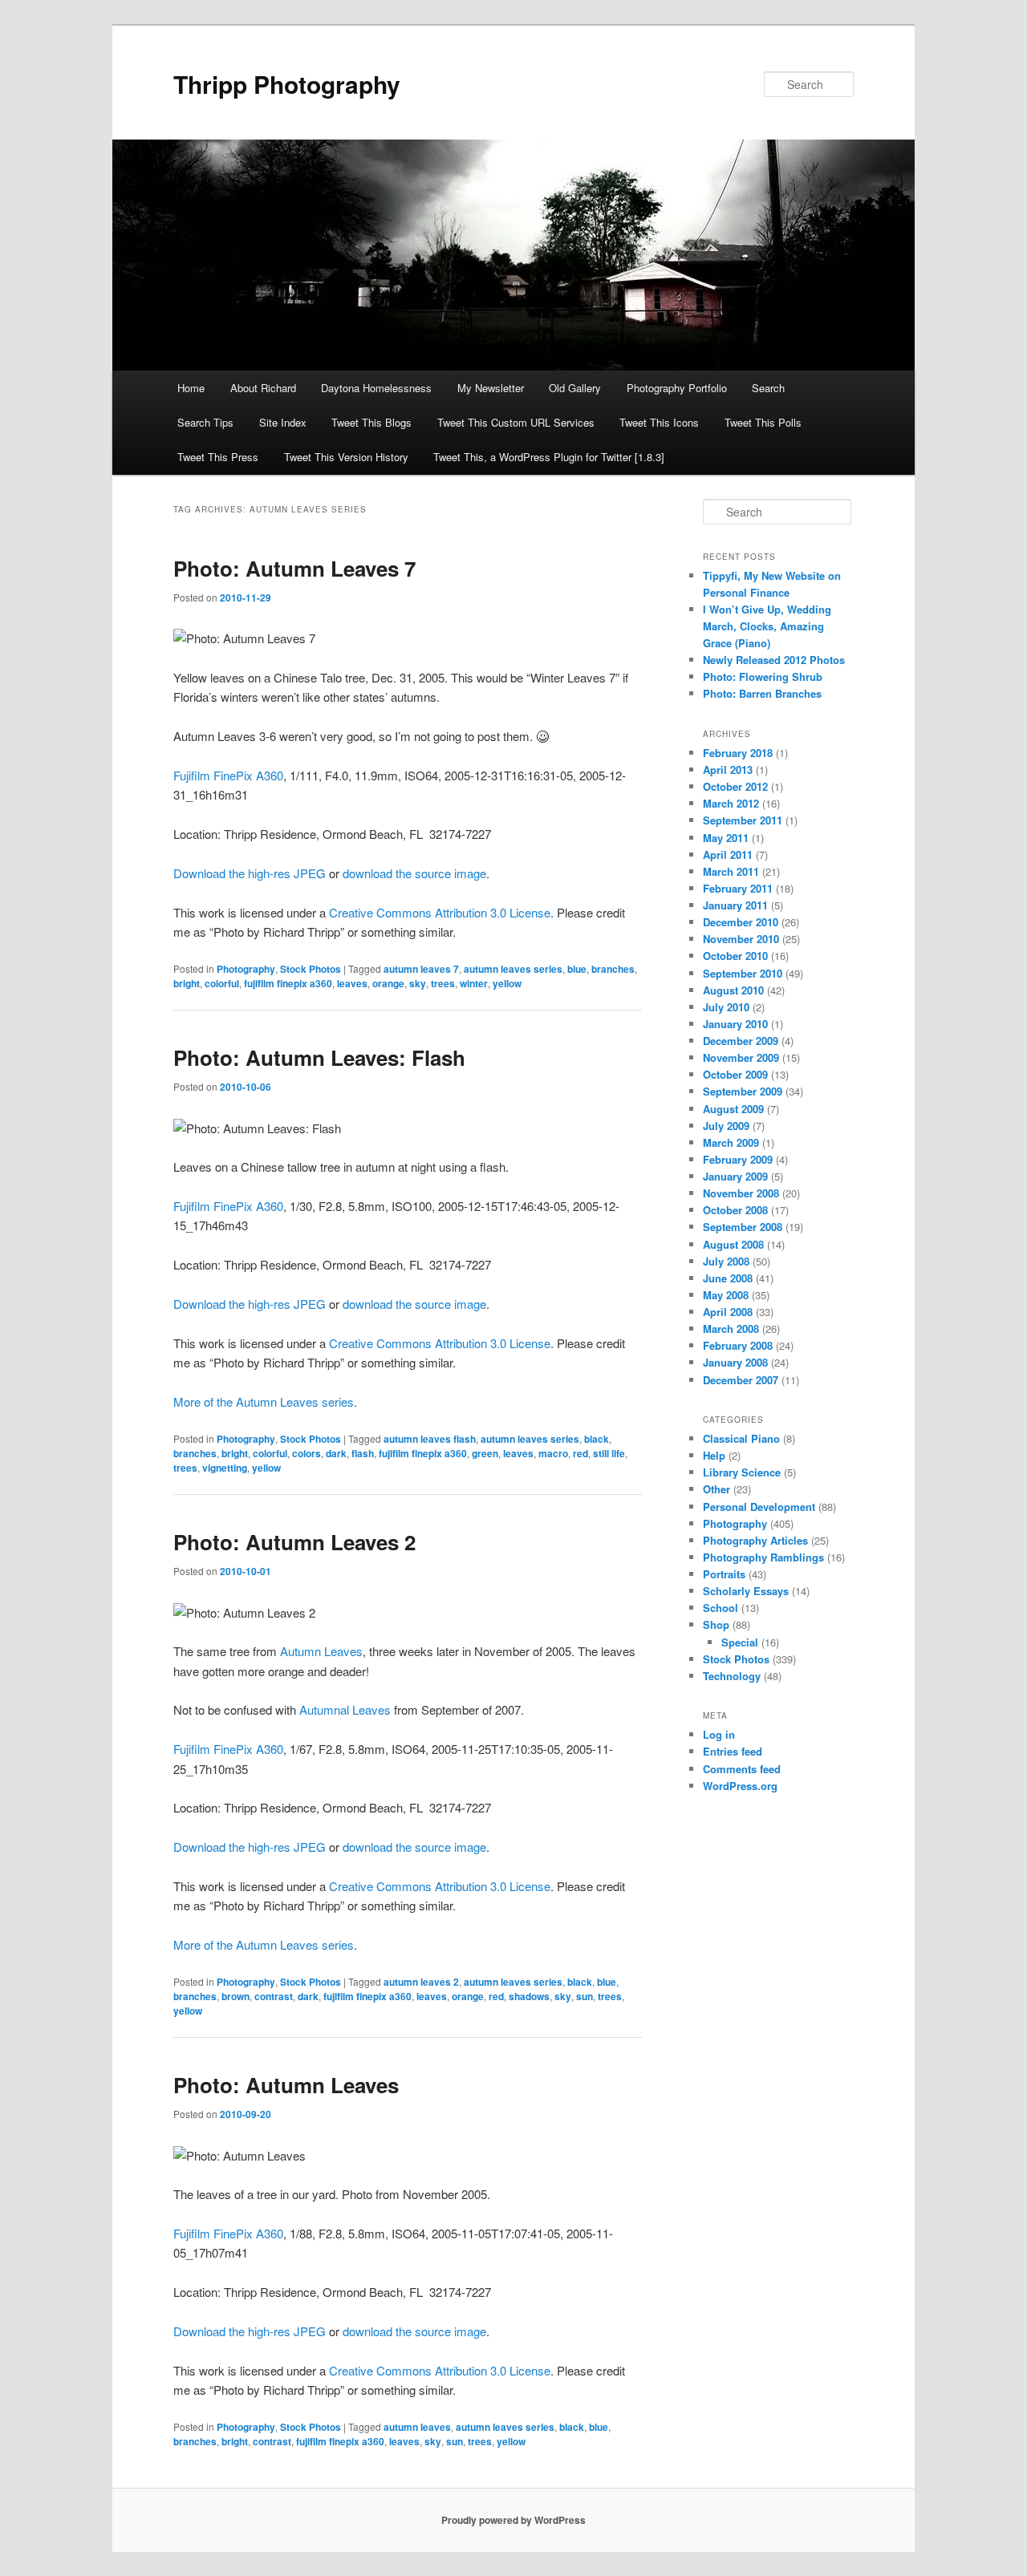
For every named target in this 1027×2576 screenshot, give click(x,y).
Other (716, 1489)
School (721, 1608)
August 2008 (733, 1244)
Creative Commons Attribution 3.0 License (440, 912)
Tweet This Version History (346, 457)
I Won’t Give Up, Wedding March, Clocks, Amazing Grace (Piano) (767, 626)
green (485, 1453)
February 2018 (738, 753)
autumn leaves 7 (421, 969)
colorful (222, 983)
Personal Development (759, 1507)
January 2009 (735, 1176)
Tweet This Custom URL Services (516, 422)
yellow (507, 983)
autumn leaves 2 (421, 1982)
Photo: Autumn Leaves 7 (294, 568)
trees (443, 983)
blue (577, 969)
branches (613, 969)
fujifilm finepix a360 (288, 983)
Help (714, 1455)
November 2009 (741, 1057)
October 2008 (735, 1210)
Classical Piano (741, 1438)
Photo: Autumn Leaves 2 (294, 1542)
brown (235, 1996)
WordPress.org (740, 1786)
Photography (246, 969)
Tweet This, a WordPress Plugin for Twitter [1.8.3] (549, 457)
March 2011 (731, 871)
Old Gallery (575, 388)
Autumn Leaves (321, 1651)
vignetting (225, 1468)
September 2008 (743, 1227)
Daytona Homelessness (376, 388)
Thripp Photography (287, 84)
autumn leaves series (513, 969)
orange (388, 983)
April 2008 (728, 1312)
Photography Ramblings (763, 1557)
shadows (529, 1996)
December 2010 (741, 922)
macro (553, 1453)
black (597, 1439)
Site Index (283, 422)
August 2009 (733, 1109)
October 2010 (735, 956)
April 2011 (728, 855)
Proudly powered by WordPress (513, 2520)
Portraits (724, 1574)
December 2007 (741, 1380)
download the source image (414, 873)
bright (187, 983)
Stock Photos (311, 969)
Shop (716, 1624)
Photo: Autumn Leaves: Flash (319, 1057)
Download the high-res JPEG (250, 873)
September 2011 (743, 820)
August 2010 (733, 990)
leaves (352, 983)
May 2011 (726, 838)
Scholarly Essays (746, 1591)
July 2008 (726, 1261)
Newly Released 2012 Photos (774, 660)
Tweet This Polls (763, 422)
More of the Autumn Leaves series (264, 1401)
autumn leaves (417, 2427)
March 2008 (731, 1329)
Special (740, 1642)
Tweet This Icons (659, 422)
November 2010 (741, 939)
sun (585, 1996)
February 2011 (738, 888)
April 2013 (728, 770)
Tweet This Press (218, 457)
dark (336, 1453)
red (580, 1453)
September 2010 (743, 973)
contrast (274, 1996)
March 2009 (731, 1142)
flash (363, 1453)
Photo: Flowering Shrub (763, 676)
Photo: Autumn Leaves (286, 2085)
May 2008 (726, 1295)
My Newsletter (491, 388)
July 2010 (726, 1007)
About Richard (263, 388)
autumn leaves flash (430, 1439)
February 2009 (738, 1159)
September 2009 (743, 1091)
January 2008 (735, 1362)
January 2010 (735, 1024)
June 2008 (728, 1278)
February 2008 (738, 1345)
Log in (719, 1734)
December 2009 (741, 1041)
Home (191, 388)
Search (768, 388)
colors (306, 1453)
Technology (732, 1676)
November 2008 (741, 1193)
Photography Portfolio (677, 388)
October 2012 (735, 786)
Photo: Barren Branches (762, 693)
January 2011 (735, 905)
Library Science (742, 1472)
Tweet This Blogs (371, 422)
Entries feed (733, 1751)
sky (418, 983)
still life (609, 1453)
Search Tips (205, 422)
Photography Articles (755, 1540)
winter (474, 983)
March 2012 (731, 803)
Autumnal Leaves (345, 1709)
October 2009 (735, 1074)
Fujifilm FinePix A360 (228, 775)
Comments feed (742, 1769)
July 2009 (726, 1126)
